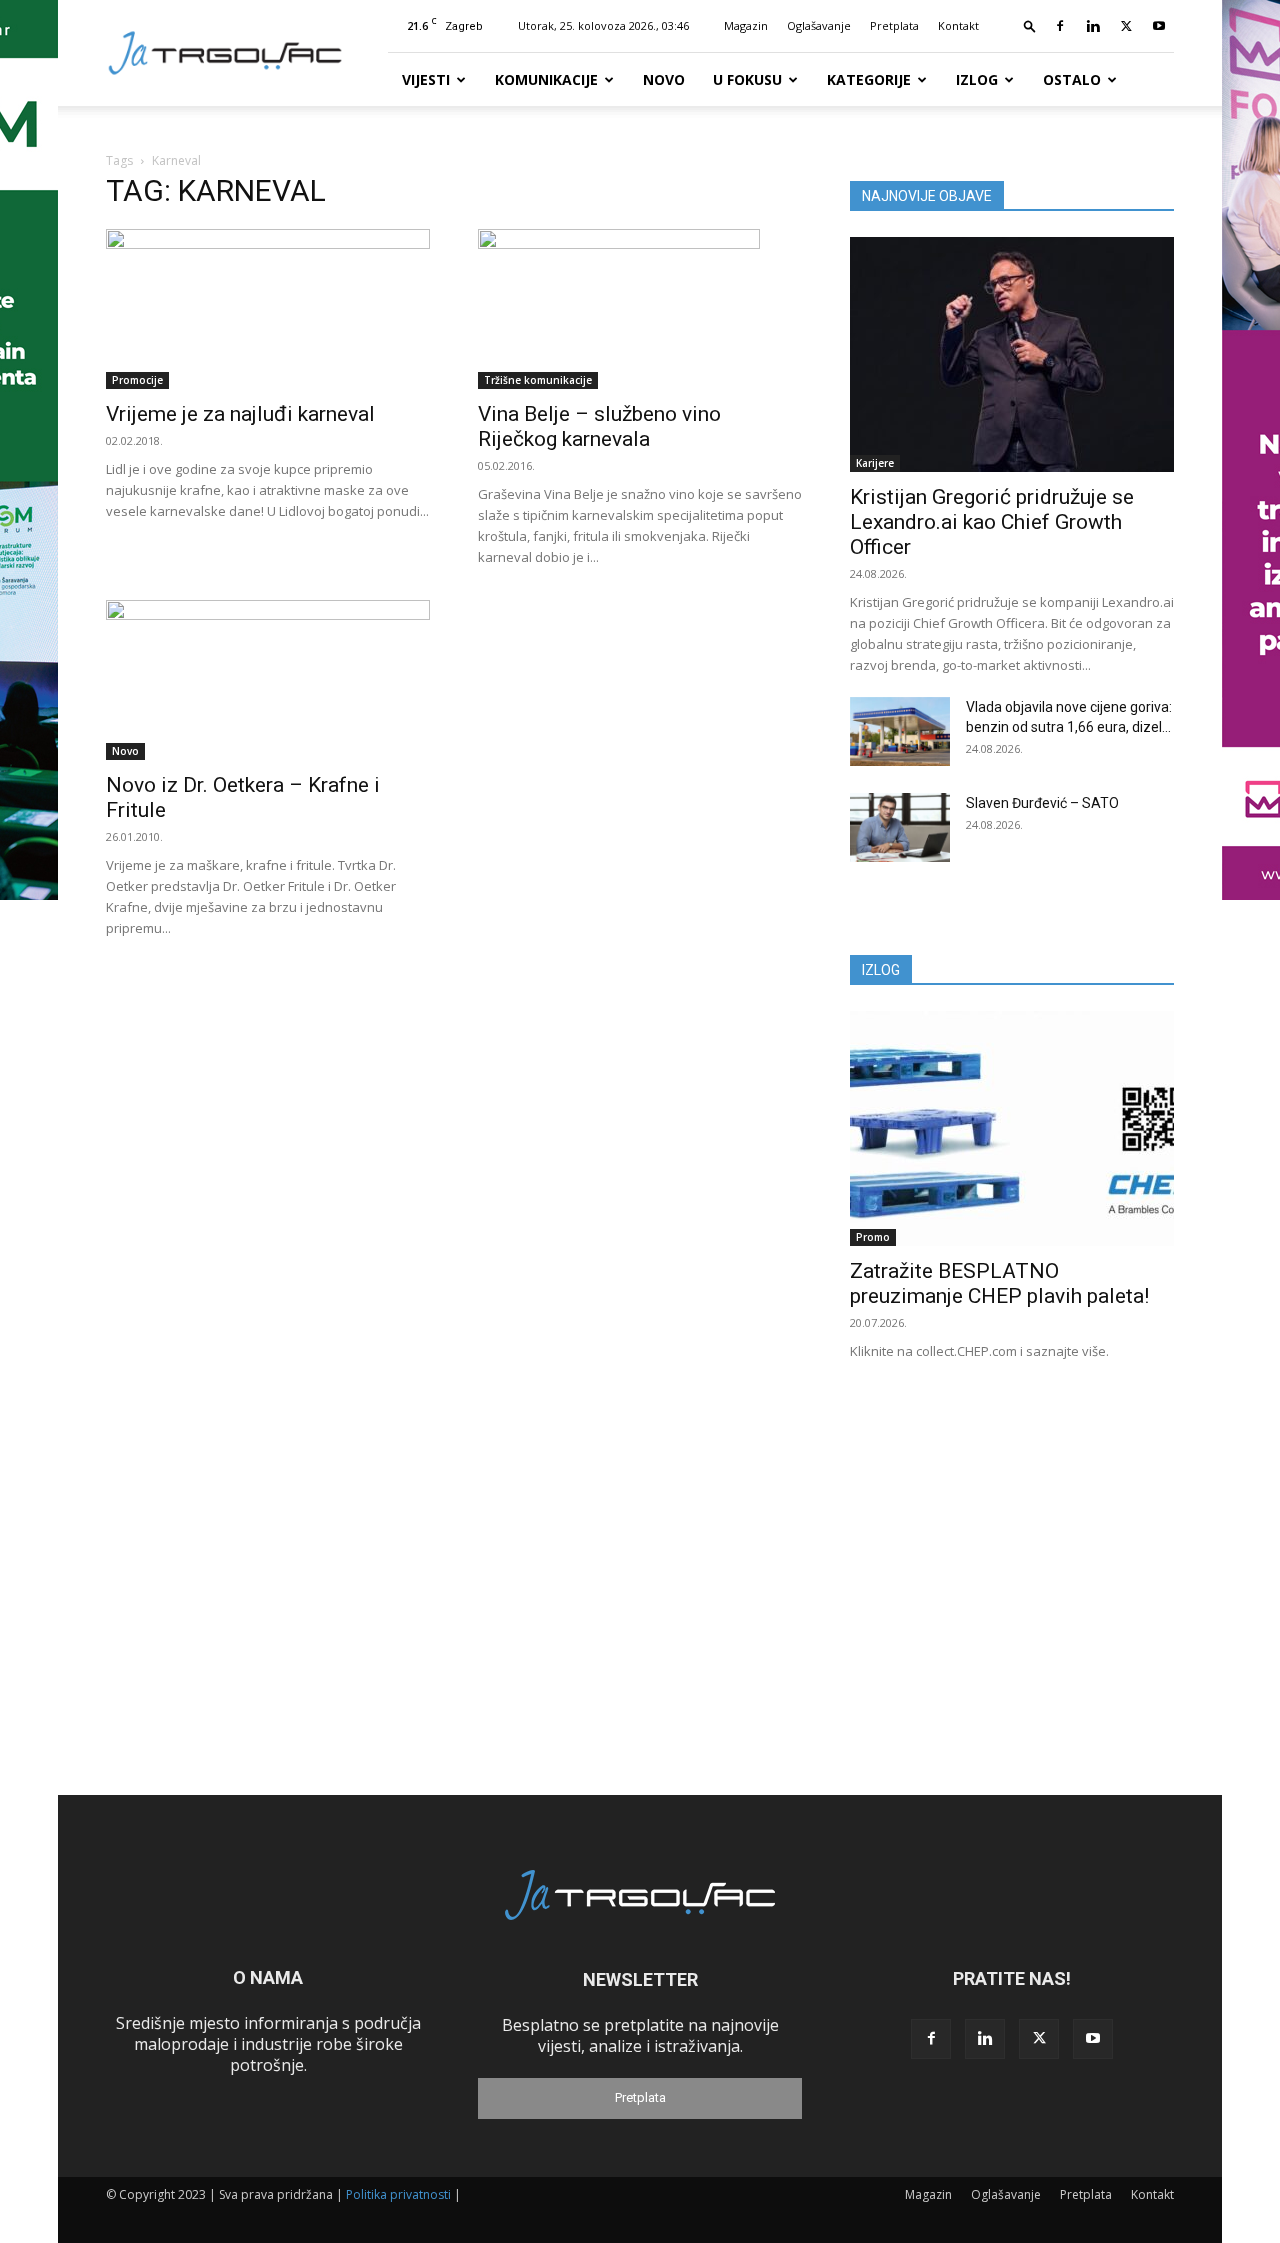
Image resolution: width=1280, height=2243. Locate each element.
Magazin (746, 25)
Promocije (137, 380)
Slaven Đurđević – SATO (1042, 803)
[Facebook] (1060, 26)
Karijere (875, 463)
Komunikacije (546, 79)
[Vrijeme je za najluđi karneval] (268, 309)
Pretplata (894, 25)
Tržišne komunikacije (538, 380)
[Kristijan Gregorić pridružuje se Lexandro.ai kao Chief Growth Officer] (1012, 354)
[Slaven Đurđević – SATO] (900, 827)
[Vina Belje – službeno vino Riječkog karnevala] (640, 309)
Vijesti (426, 79)
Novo (664, 79)
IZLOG (881, 970)
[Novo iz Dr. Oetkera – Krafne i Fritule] (268, 680)
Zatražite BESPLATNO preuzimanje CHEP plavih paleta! (999, 1283)
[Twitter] (1126, 26)
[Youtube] (1159, 26)
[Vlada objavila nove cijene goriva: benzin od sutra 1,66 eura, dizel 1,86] (900, 731)
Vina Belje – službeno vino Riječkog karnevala (599, 426)
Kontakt (958, 25)
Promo (873, 1237)
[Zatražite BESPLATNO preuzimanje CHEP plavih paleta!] (1012, 1128)
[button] (1030, 25)
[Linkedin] (1093, 26)
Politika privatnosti (398, 2194)
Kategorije (869, 79)
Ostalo (1072, 79)
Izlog (977, 79)
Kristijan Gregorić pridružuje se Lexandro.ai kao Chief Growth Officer (992, 522)
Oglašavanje (819, 25)
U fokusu (747, 79)
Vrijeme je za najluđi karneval (240, 414)
